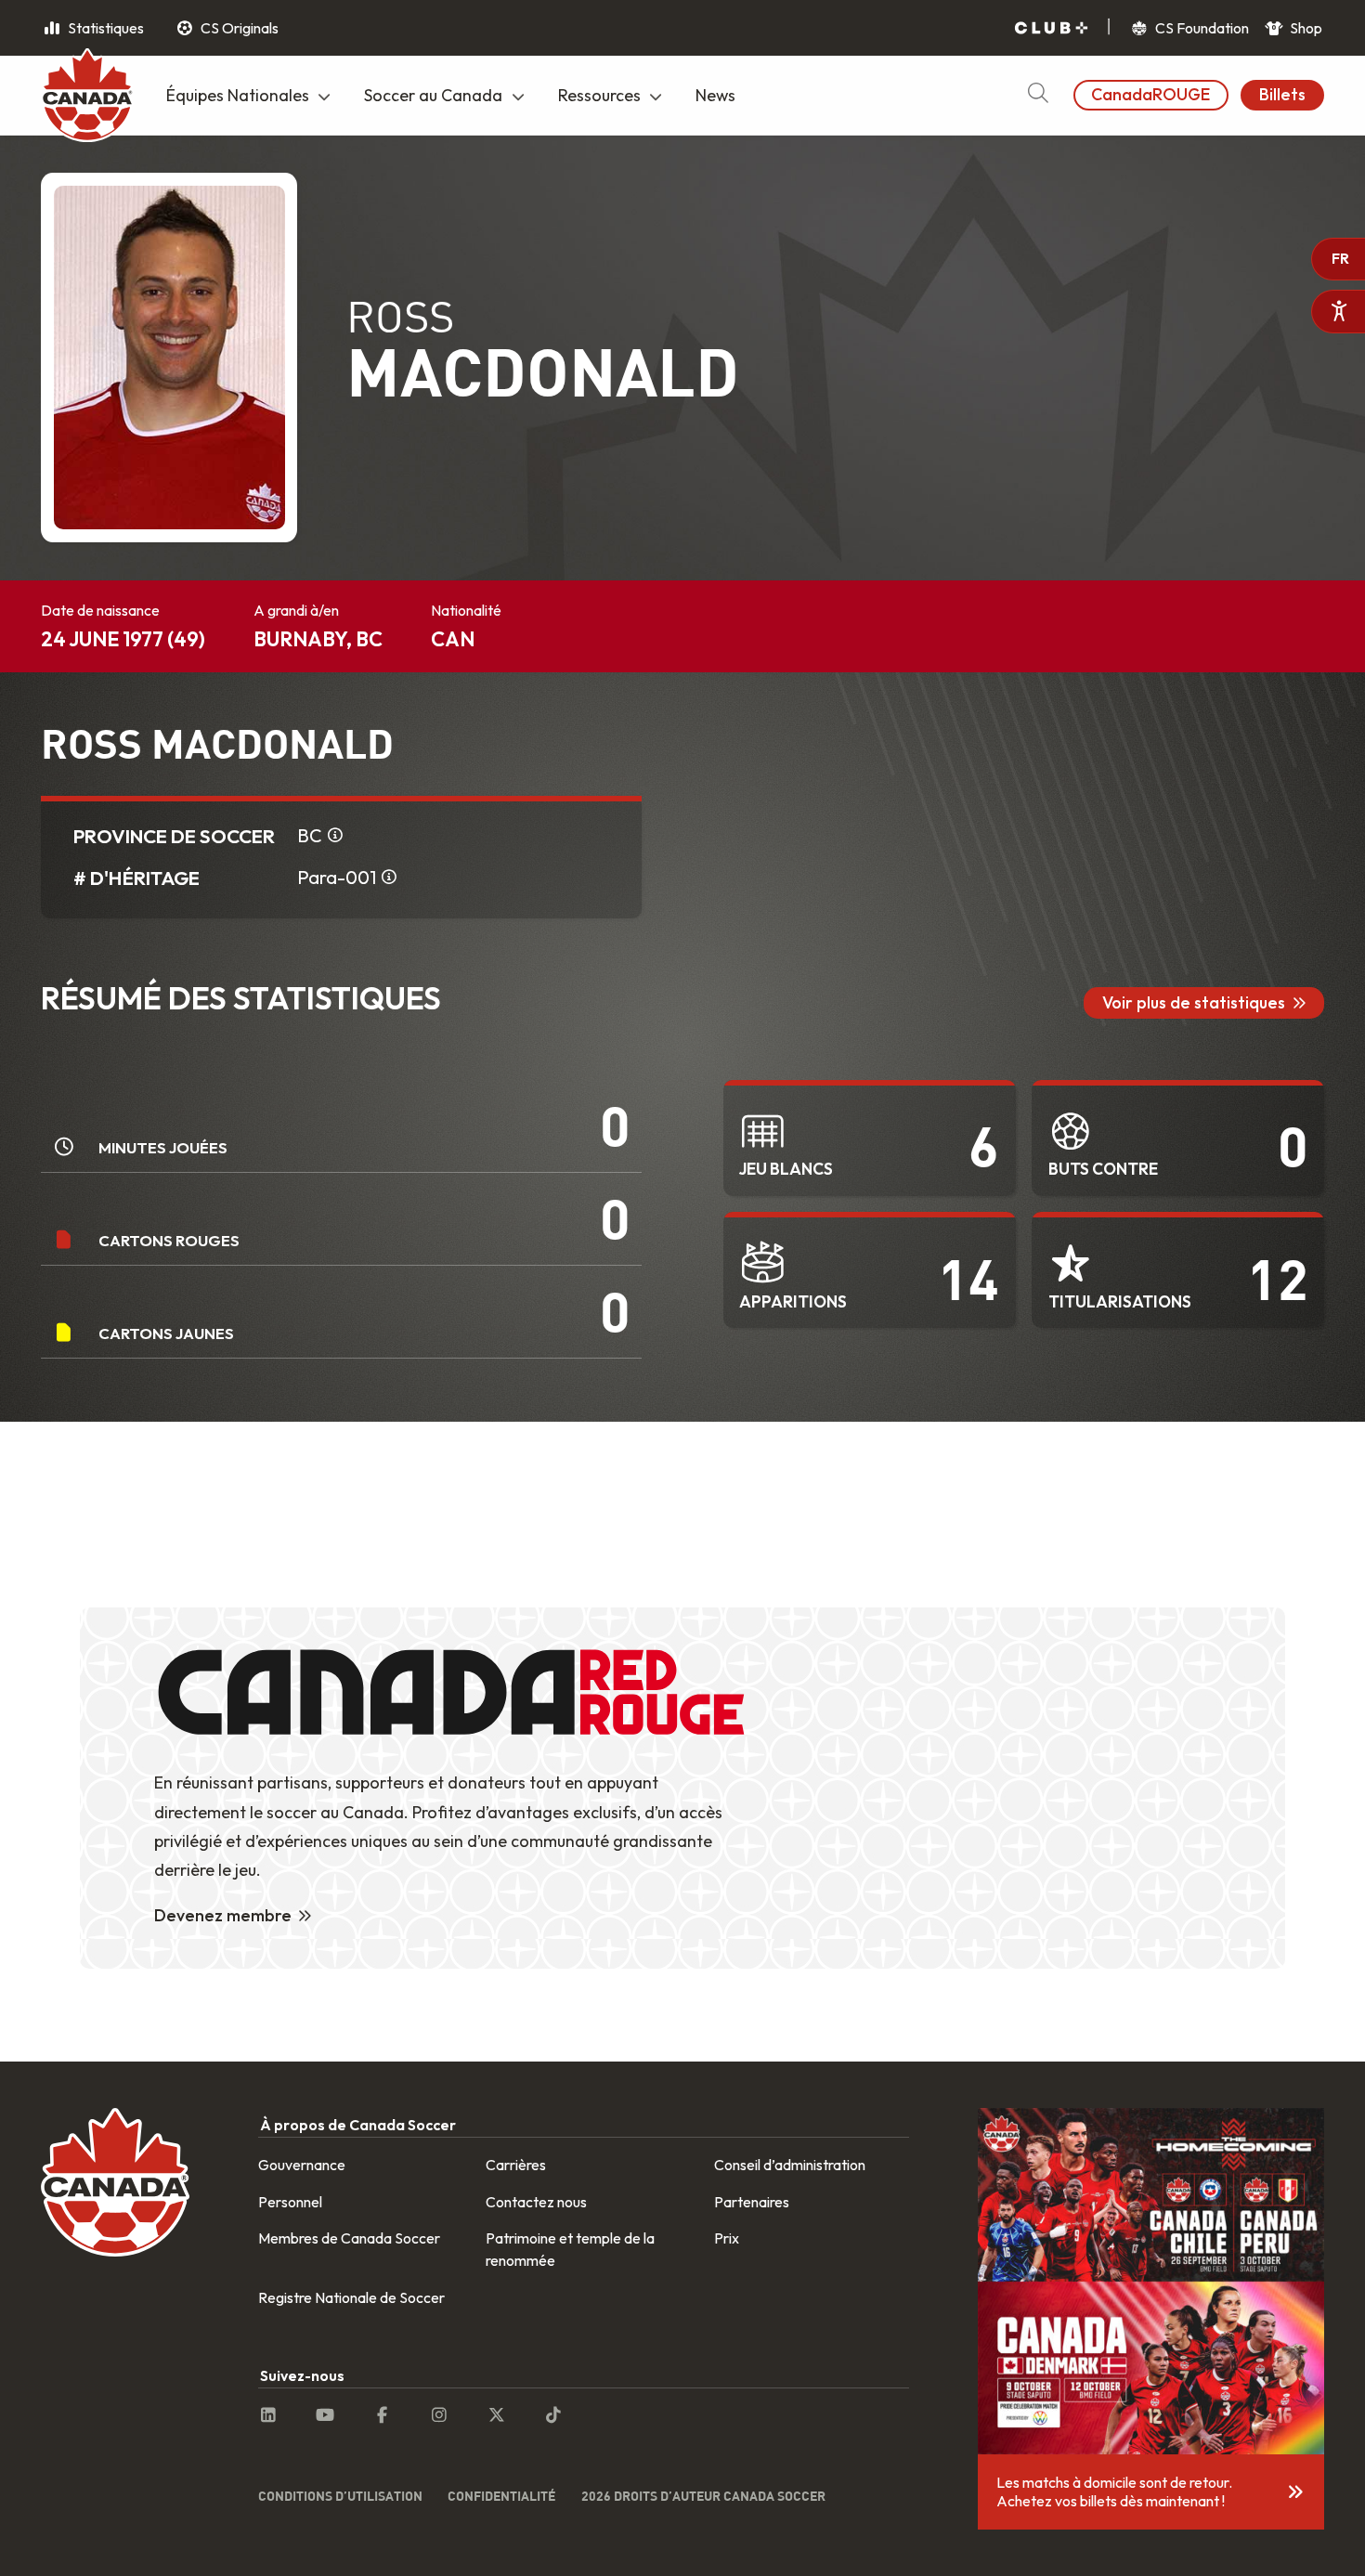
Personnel (290, 2202)
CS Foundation (1201, 28)
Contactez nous (536, 2202)
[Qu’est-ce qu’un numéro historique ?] (389, 878)
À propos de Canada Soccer (358, 2125)
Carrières (516, 2165)
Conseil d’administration (790, 2165)
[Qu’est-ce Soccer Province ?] (335, 836)
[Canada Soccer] (87, 98)
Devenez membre (223, 1915)
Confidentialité (501, 2496)
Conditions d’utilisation (340, 2496)
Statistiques (104, 28)
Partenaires (752, 2202)
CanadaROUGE (1150, 94)
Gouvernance (302, 2165)
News (715, 95)
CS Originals (238, 28)
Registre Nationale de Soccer (351, 2297)
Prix (727, 2238)
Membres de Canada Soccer (349, 2238)
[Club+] (1051, 28)
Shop (1305, 28)
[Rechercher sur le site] (1038, 95)
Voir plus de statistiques (1194, 1002)
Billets (1282, 94)
